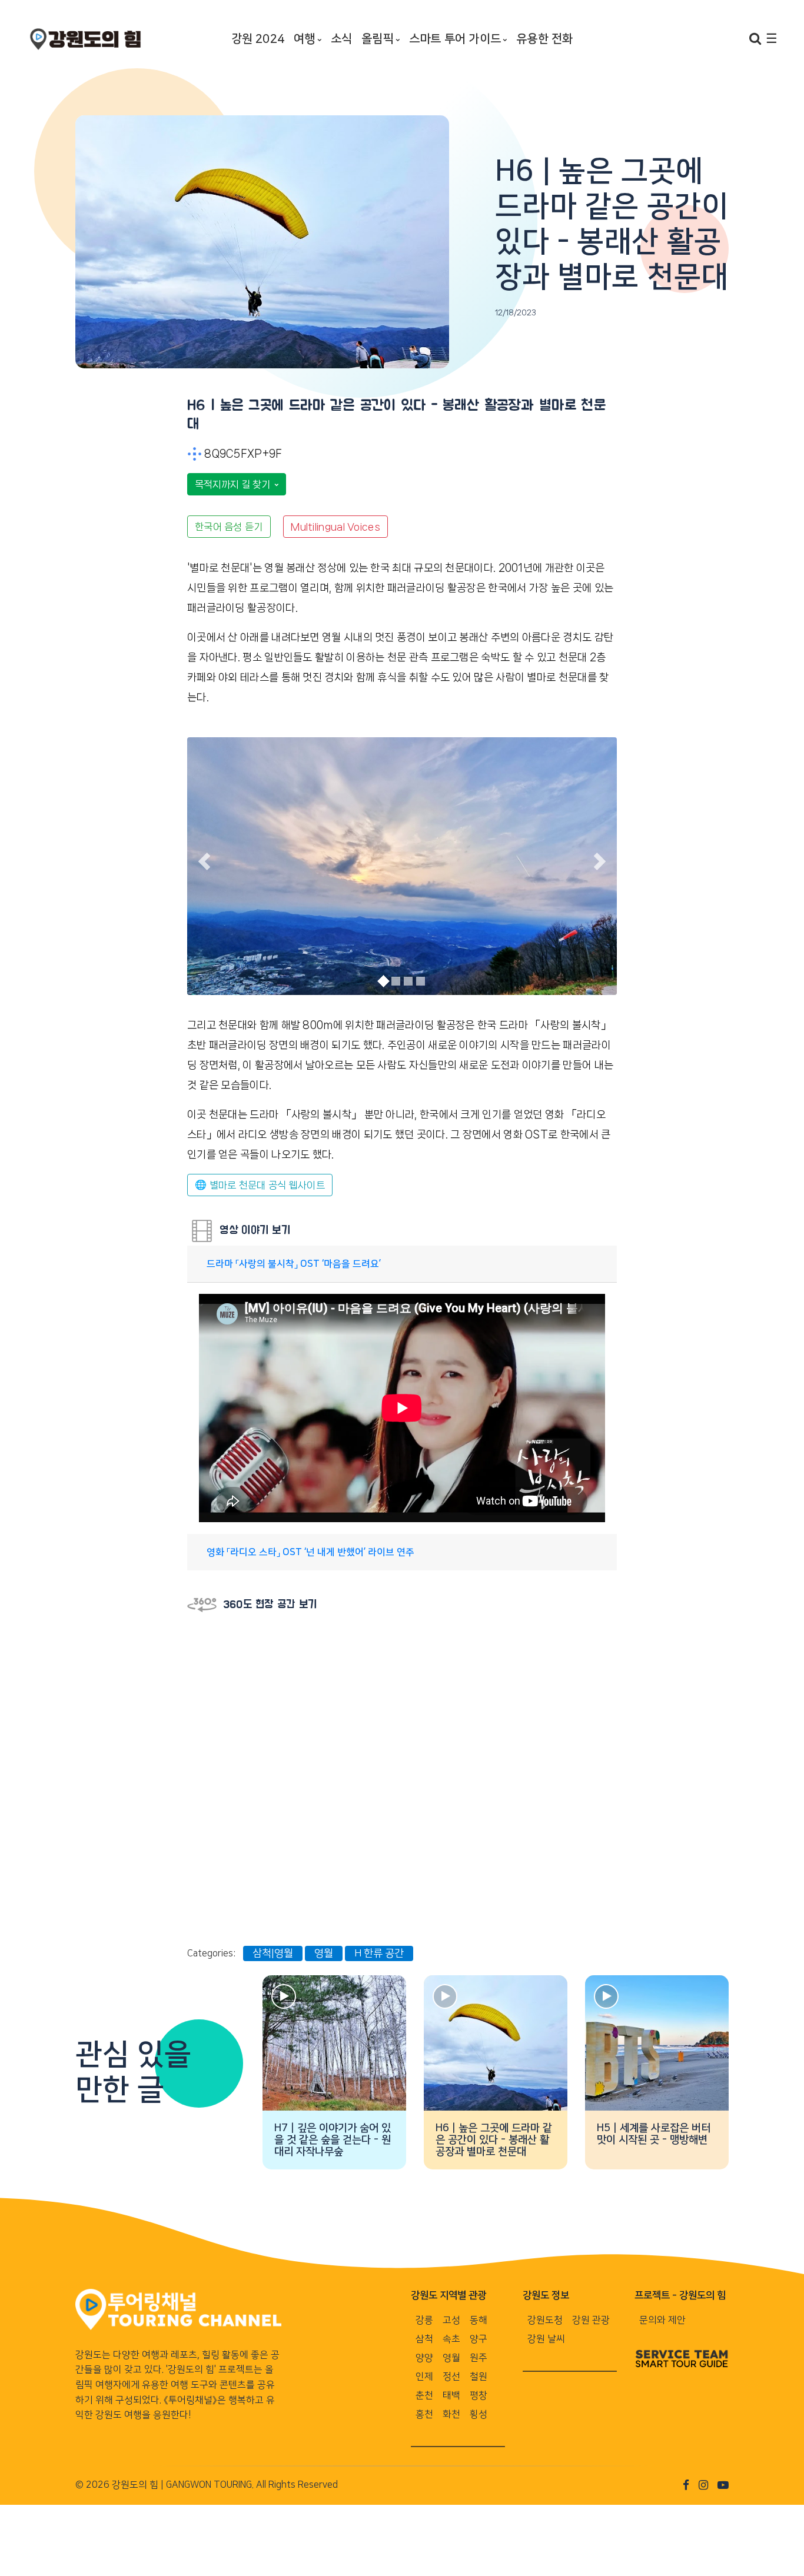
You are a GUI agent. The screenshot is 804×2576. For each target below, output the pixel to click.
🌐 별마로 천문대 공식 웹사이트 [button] (260, 1185)
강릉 (424, 2320)
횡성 (479, 2414)
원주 (479, 2358)
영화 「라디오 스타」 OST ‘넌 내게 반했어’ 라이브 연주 (310, 1552)
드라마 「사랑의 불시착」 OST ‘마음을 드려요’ (294, 1264)
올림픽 (378, 39)
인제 (424, 2377)
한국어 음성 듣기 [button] (229, 527)
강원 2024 (258, 39)
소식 (341, 39)
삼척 (424, 2339)
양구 (479, 2339)
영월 (324, 1953)
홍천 (424, 2414)
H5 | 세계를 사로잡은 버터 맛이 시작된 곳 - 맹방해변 (654, 2134)
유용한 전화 (544, 39)
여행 (304, 39)
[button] (204, 861)
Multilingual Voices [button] (335, 527)
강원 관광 (591, 2320)
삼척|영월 (273, 1953)
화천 (451, 2414)
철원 (479, 2377)
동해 (479, 2320)
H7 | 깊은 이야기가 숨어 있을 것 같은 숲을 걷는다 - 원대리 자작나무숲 (333, 2140)
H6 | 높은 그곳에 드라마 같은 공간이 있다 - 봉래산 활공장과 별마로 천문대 (494, 2140)
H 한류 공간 (379, 1953)
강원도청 (545, 2320)
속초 (451, 2339)
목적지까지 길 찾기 (234, 484)
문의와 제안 (662, 2320)
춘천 (424, 2395)
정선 (451, 2377)
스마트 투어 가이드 (455, 39)
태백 (451, 2395)
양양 (424, 2358)
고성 (451, 2320)
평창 (479, 2395)
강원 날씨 (546, 2339)
